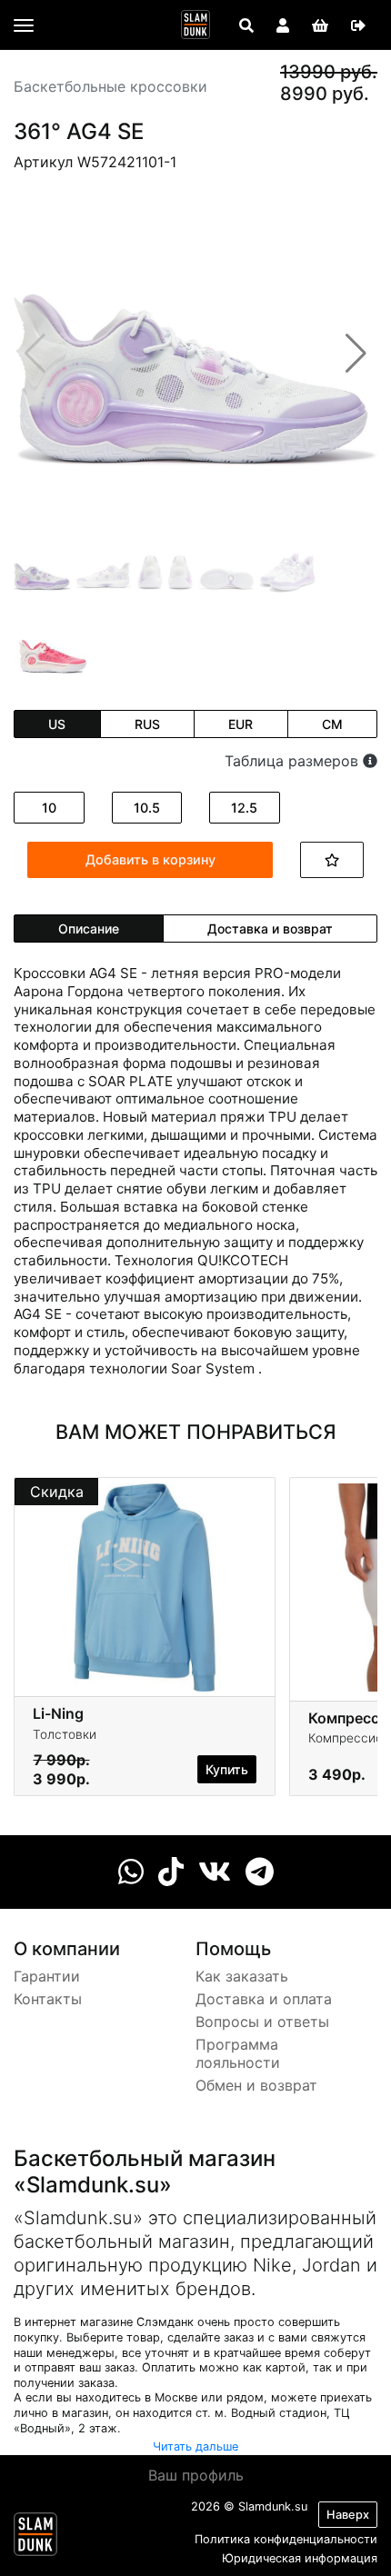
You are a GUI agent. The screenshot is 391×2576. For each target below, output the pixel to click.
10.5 (147, 808)
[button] (356, 354)
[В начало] (35, 2538)
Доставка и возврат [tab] (270, 929)
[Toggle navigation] (24, 25)
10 (49, 808)
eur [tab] (241, 724)
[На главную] (195, 25)
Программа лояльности (238, 2054)
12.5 (244, 808)
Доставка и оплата (264, 1999)
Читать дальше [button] (195, 2446)
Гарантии (47, 1976)
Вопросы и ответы (262, 2022)
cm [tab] (332, 724)
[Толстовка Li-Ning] (145, 1586)
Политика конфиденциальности (286, 2539)
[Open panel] (246, 25)
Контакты (48, 1999)
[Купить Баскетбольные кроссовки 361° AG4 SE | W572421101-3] (53, 651)
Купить (227, 1769)
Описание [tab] (89, 929)
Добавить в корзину (150, 859)
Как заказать (242, 1976)
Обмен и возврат (256, 2085)
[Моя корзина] (320, 25)
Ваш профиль (196, 2475)
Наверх (348, 2515)
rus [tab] (147, 724)
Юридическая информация (300, 2558)
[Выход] (358, 25)
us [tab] (57, 724)
